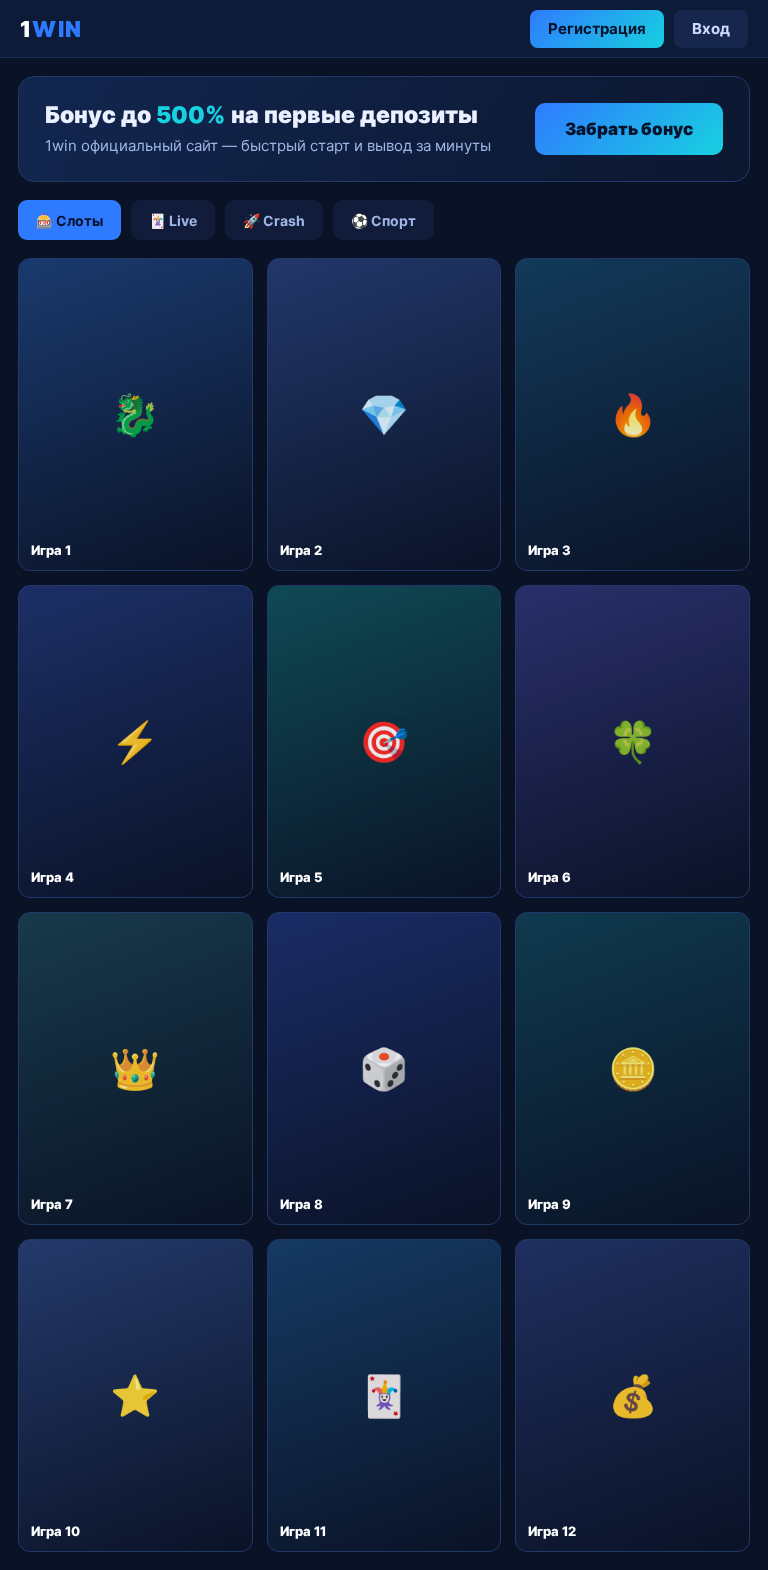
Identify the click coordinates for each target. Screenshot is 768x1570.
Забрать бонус (629, 129)
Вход (711, 28)
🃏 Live (173, 220)
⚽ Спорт (383, 220)
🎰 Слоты (69, 220)
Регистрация (597, 28)
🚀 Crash (274, 220)
